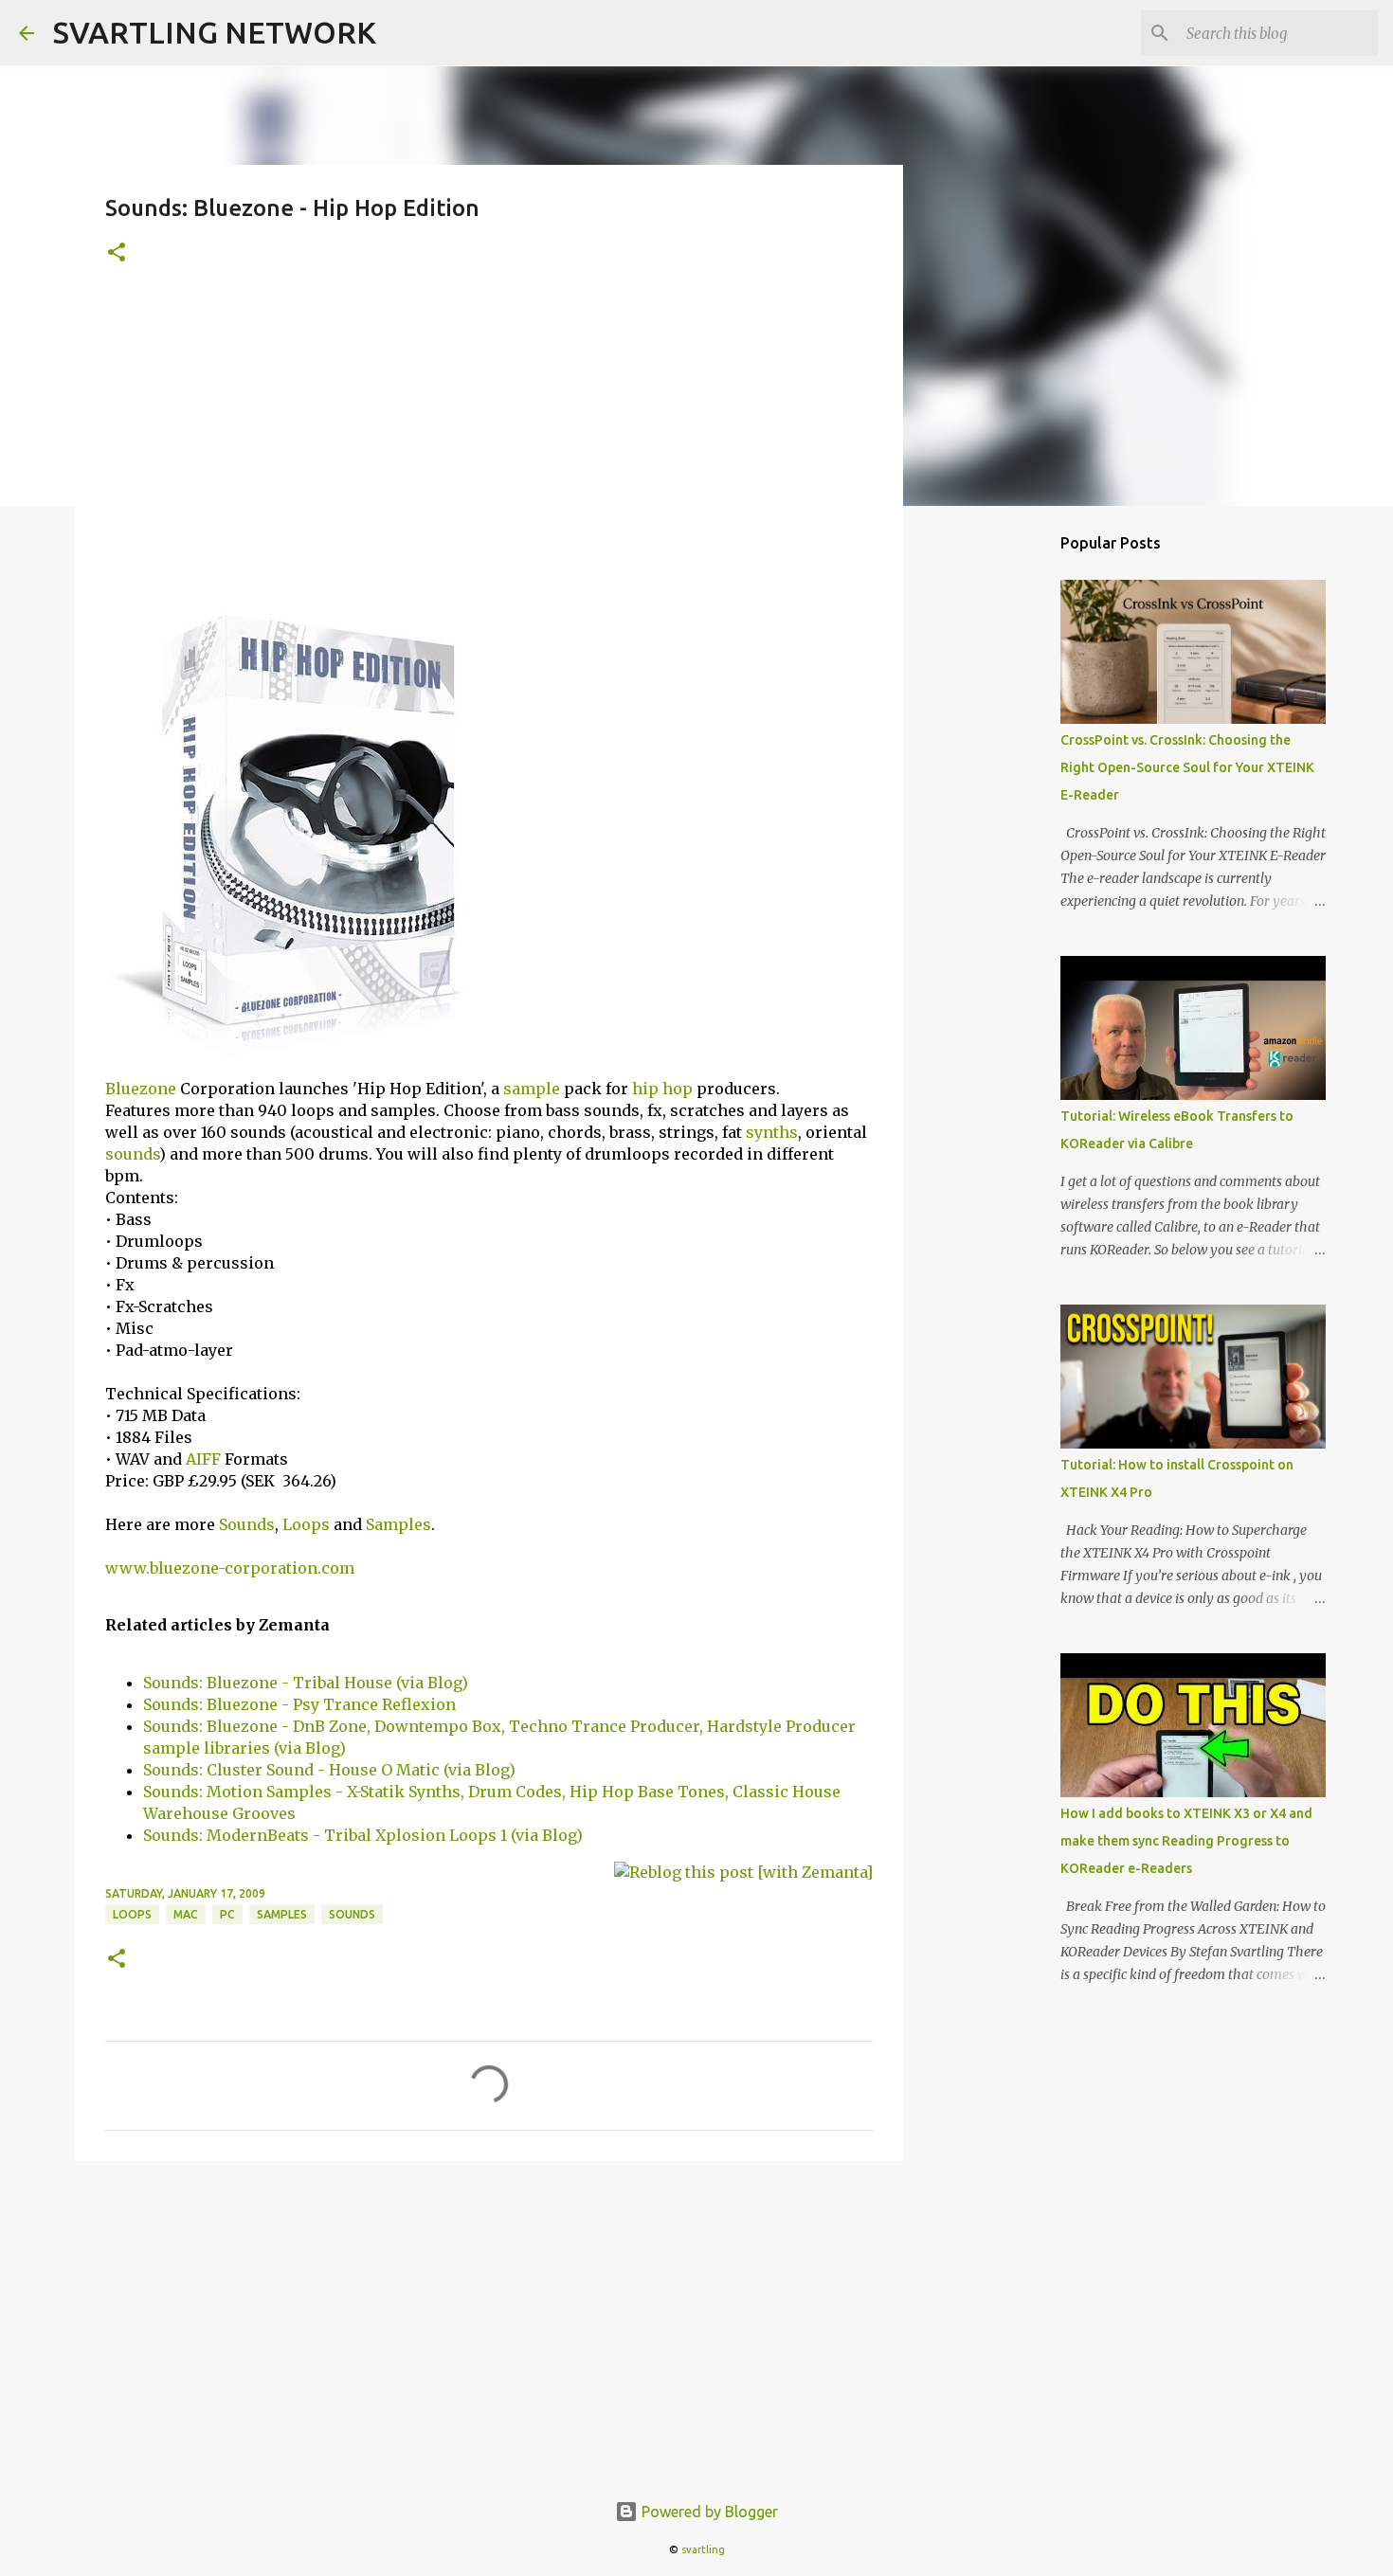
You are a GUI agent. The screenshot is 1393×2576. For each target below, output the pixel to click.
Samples (398, 1524)
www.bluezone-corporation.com (230, 1568)
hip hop (662, 1089)
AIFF (203, 1459)
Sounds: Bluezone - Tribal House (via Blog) (306, 1683)
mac (186, 1914)
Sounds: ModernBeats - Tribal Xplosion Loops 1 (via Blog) (363, 1835)
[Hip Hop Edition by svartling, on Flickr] (308, 1052)
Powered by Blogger (708, 2512)
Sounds (247, 1524)
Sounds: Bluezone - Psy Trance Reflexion (299, 1704)
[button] (117, 253)
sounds (132, 1154)
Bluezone (141, 1089)
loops (132, 1914)
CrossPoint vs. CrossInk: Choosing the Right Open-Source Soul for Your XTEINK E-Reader (1187, 767)
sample (532, 1089)
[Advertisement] (489, 437)
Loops (306, 1524)
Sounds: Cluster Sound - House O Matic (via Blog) (329, 1770)
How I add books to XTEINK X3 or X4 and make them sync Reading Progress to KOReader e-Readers (1186, 1841)
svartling (703, 2549)
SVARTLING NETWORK (215, 32)
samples (282, 1914)
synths (772, 1132)
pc (227, 1914)
